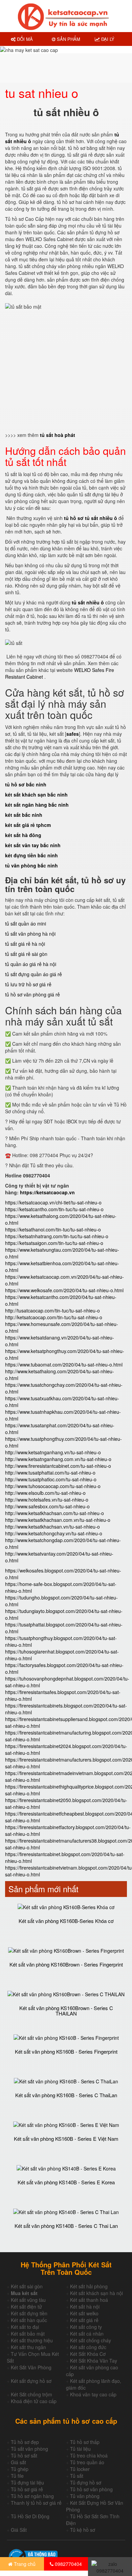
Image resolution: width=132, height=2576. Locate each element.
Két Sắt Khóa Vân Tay (94, 2361)
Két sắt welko (84, 2313)
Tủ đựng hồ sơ (86, 2482)
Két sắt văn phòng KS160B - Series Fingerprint (66, 2051)
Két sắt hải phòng (89, 2286)
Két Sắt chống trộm (31, 2394)
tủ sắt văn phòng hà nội (30, 934)
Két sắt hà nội (85, 2307)
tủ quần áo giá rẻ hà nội (31, 964)
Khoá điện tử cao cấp (34, 2401)
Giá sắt (18, 2462)
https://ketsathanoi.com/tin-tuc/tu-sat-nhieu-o (53, 1229)
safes (73, 734)
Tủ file (17, 2476)
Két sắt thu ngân (28, 2347)
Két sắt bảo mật (28, 2334)
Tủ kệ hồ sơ (83, 2530)
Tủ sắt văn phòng (29, 2449)
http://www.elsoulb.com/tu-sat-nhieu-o (45, 1493)
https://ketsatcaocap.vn (47, 1192)
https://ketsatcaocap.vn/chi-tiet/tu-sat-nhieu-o (53, 1202)
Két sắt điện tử (26, 2307)
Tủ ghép (20, 2469)
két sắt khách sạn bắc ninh (36, 795)
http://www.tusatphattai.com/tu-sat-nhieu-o (50, 1473)
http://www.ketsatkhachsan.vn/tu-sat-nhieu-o (52, 1527)
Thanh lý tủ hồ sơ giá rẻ (36, 2503)
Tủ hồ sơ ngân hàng (32, 2496)
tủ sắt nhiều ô (88, 602)
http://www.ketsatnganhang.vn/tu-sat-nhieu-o (53, 1452)
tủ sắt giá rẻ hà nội (25, 944)
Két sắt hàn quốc (29, 2320)
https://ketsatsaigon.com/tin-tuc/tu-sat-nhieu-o (54, 1243)
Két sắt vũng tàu (28, 2300)
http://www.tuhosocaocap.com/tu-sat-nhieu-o (53, 1486)
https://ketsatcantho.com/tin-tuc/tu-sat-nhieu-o (54, 1209)
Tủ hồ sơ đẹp (25, 2442)
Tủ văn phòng (85, 2496)
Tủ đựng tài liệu (27, 2482)
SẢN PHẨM (68, 39)
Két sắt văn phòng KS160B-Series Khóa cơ (66, 1921)
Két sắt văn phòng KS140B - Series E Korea (66, 2182)
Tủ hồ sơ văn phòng (91, 2489)
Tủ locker (80, 2469)
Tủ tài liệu (80, 2449)
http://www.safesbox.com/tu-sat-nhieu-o (47, 1506)
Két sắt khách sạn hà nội (96, 2293)
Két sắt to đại (25, 2327)
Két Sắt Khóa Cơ (88, 2354)
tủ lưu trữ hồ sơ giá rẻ (28, 984)
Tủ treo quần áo (87, 2462)
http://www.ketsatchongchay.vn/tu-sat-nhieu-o (54, 1533)
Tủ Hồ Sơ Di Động (30, 2516)
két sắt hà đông (23, 835)
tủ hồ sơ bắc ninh (26, 784)
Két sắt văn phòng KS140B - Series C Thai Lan (66, 2226)
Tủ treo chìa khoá (89, 2455)
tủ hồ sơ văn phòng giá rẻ (32, 994)
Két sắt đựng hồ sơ (31, 2381)
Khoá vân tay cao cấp (93, 2394)
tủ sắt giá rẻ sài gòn (26, 954)
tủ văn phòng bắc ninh (31, 865)
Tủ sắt (77, 2476)
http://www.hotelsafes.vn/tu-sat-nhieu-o (47, 1500)
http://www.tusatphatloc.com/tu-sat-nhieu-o (51, 1479)
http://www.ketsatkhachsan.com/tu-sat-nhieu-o (54, 1513)
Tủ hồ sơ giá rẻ (27, 2489)
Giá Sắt (19, 2530)
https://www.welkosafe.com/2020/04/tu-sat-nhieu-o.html (64, 1290)
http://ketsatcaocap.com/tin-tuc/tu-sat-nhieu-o (54, 1317)
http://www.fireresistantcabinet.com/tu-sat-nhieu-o (58, 1466)
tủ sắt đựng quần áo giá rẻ (34, 974)
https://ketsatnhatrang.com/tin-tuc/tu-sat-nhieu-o (57, 1236)
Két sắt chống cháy (91, 2340)
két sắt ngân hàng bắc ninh (37, 805)
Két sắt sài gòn (27, 2286)
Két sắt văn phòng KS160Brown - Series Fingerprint (66, 1964)
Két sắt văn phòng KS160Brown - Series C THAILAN (66, 2011)
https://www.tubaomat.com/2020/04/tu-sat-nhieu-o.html (64, 1364)
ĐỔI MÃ (24, 39)
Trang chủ (24, 2564)
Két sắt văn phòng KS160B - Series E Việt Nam (66, 2139)
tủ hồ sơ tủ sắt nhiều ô (91, 518)
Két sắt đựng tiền (29, 2313)
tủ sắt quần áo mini (26, 923)
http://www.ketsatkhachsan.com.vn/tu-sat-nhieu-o (58, 1520)
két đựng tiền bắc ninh (31, 855)
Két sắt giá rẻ (84, 2320)
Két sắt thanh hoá (89, 2300)
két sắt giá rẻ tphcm (28, 825)
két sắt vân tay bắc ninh (33, 845)
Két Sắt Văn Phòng (31, 2367)
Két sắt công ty (86, 2327)
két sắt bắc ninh (24, 815)
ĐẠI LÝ (107, 39)
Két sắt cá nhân (87, 2334)
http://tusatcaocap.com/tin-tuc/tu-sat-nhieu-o (52, 1310)
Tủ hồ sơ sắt (24, 2455)
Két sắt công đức (88, 2347)
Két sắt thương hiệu (32, 2340)
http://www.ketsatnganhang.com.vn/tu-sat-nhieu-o (58, 1459)
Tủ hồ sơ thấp (85, 2442)
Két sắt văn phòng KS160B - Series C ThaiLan (66, 2095)
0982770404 (68, 2564)
